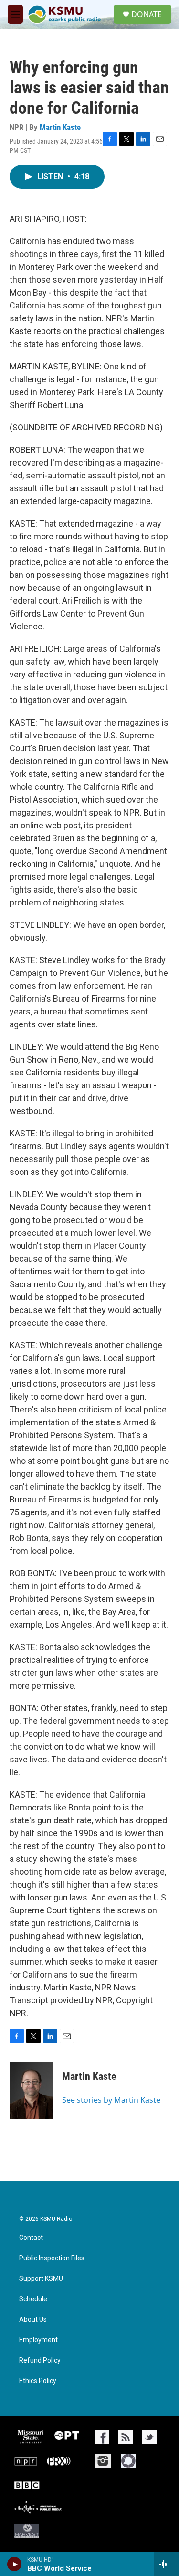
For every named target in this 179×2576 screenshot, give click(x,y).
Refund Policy (40, 2361)
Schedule (33, 2299)
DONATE (147, 14)
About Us (33, 2320)
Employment (38, 2340)
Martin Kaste (60, 127)
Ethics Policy (38, 2381)
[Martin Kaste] (31, 2091)
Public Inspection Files (52, 2258)
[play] (15, 2564)
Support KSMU (41, 2279)
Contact (31, 2238)
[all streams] (166, 2564)
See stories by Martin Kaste (111, 2100)
